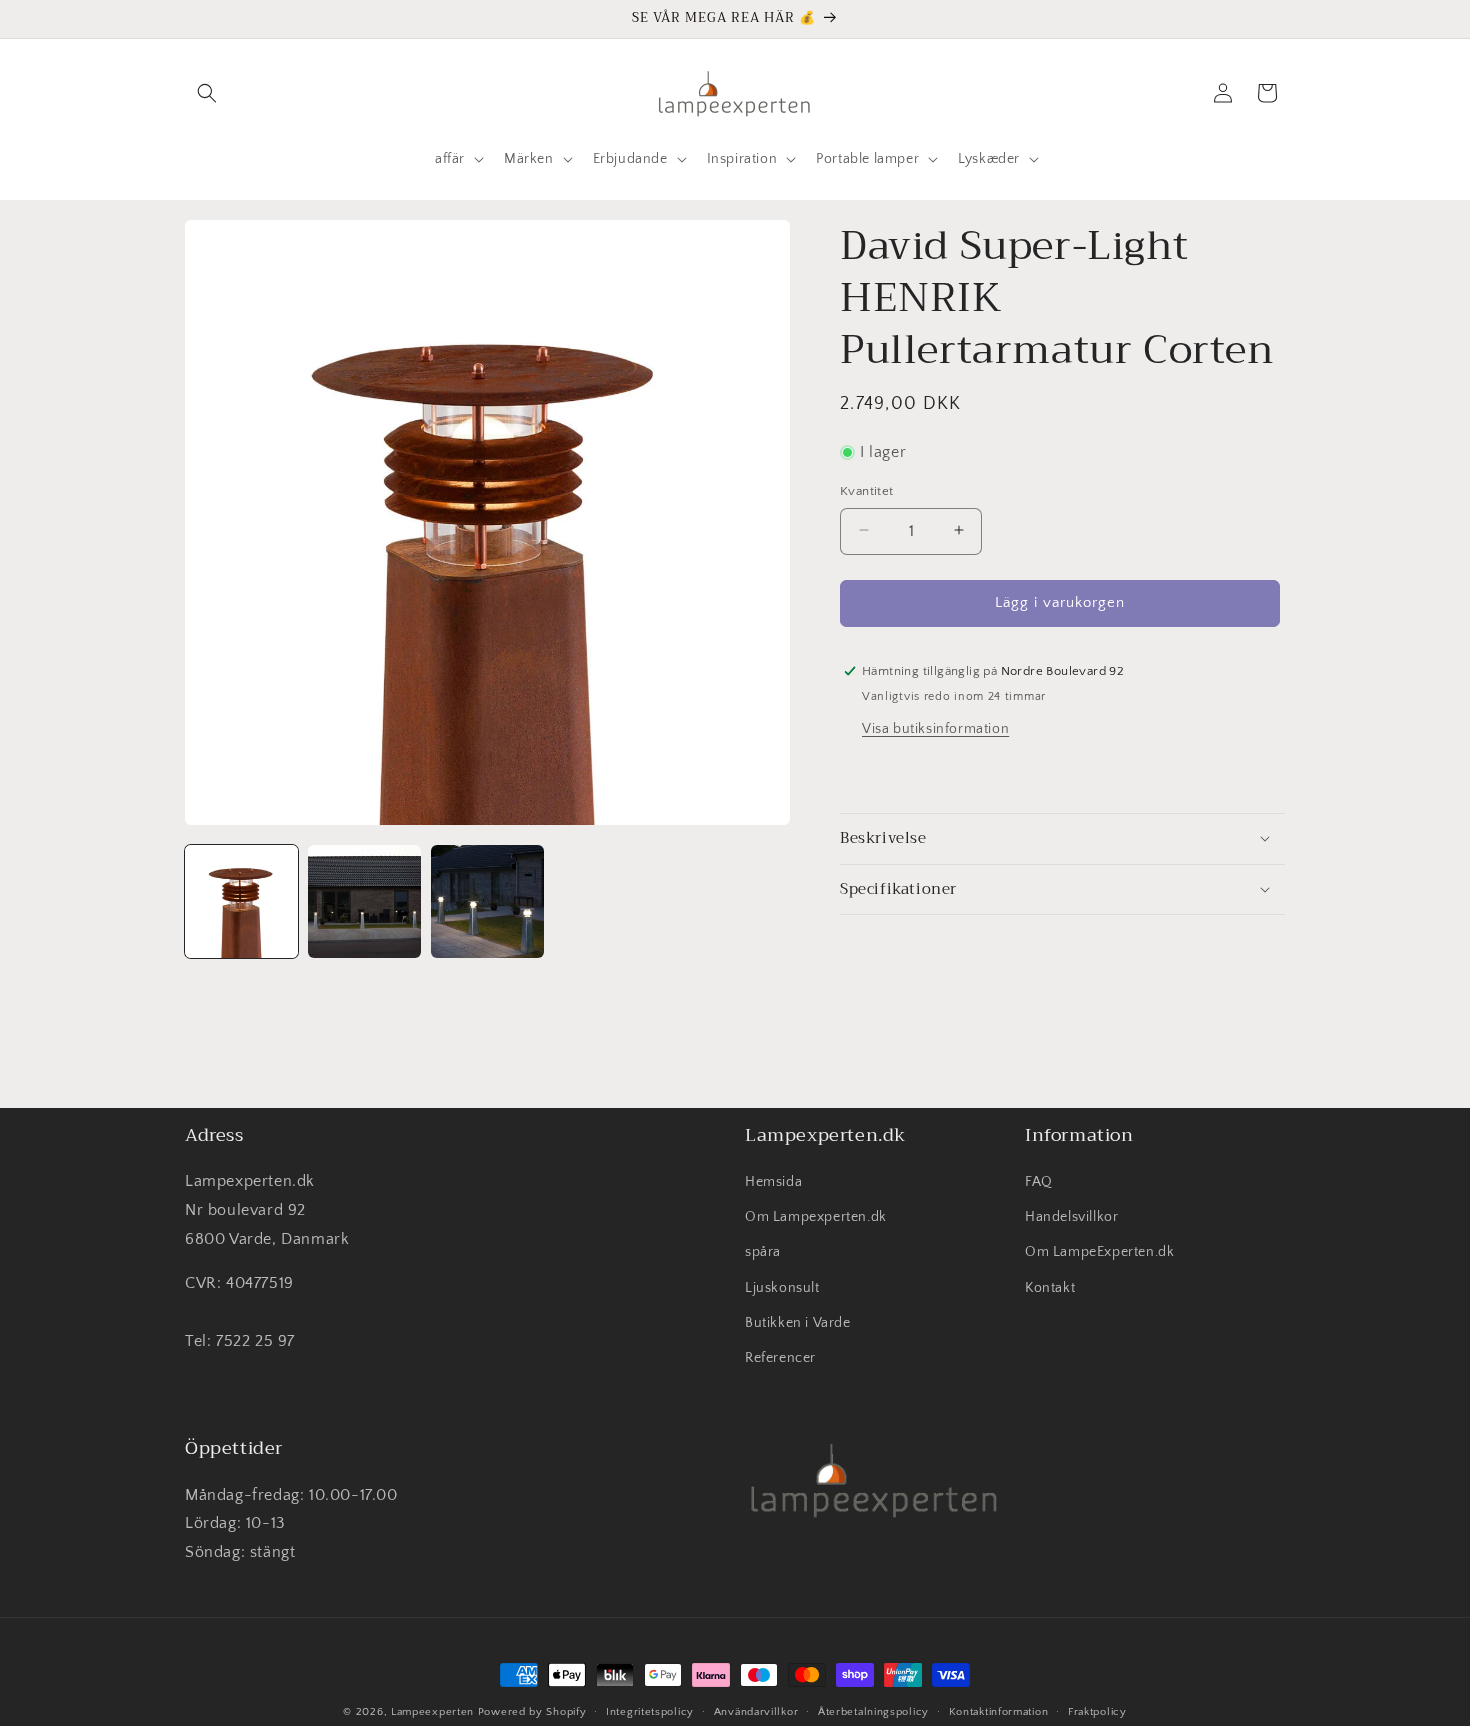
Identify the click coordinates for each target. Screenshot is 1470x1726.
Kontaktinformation (999, 1711)
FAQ (1039, 1183)
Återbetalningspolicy (873, 1711)
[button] (207, 93)
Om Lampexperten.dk (816, 1218)
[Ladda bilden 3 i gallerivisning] (487, 901)
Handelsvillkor (1071, 1218)
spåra (763, 1253)
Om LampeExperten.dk (1099, 1253)
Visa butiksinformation (935, 728)
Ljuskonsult (782, 1288)
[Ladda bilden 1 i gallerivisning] (241, 901)
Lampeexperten (432, 1712)
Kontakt (1050, 1288)
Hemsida (773, 1183)
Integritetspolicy (650, 1711)
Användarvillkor (756, 1711)
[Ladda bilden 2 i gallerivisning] (364, 901)
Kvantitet (867, 490)
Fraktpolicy (1097, 1711)
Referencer (780, 1359)
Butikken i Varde (798, 1323)
